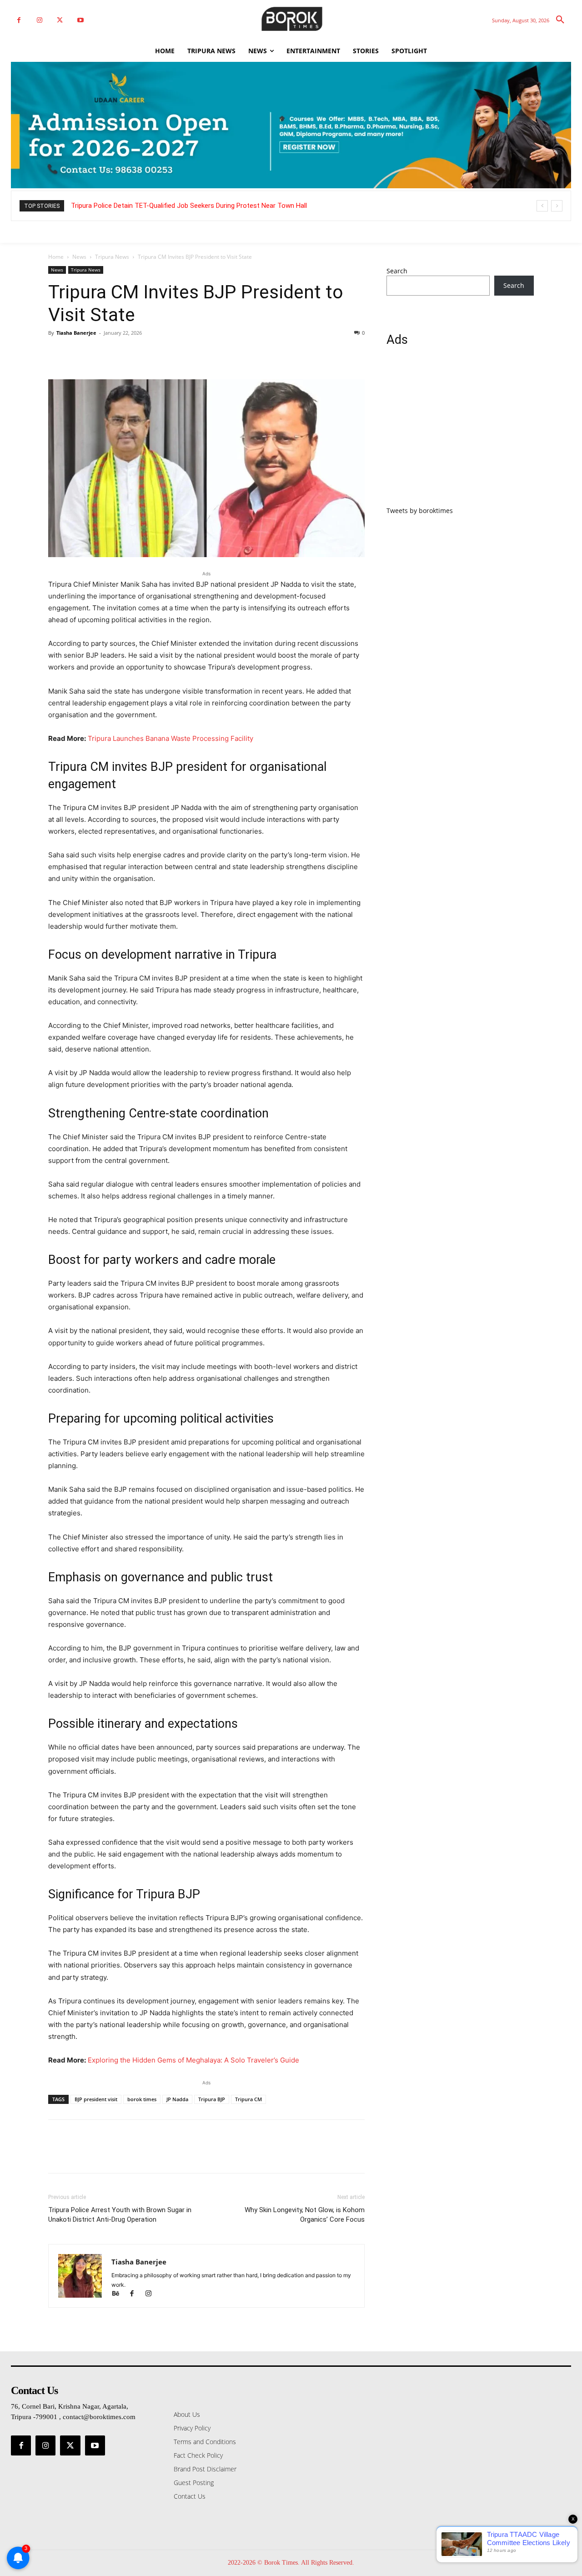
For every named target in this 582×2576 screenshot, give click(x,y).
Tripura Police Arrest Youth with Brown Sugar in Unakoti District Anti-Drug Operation (120, 2215)
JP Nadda (177, 2099)
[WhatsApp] (120, 353)
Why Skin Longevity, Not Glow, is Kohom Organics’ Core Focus (305, 2215)
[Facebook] (19, 20)
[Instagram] (39, 20)
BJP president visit (96, 2099)
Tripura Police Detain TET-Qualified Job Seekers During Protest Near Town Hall (189, 206)
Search (397, 271)
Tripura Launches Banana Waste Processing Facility (171, 738)
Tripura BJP (212, 2099)
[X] (60, 20)
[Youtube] (80, 20)
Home (56, 257)
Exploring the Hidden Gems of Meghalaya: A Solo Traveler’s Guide (193, 2060)
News (79, 257)
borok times (142, 2099)
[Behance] (120, 2294)
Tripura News (112, 257)
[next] (557, 206)
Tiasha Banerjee (76, 333)
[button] (560, 20)
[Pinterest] (99, 353)
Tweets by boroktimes (420, 511)
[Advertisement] (460, 432)
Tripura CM (248, 2099)
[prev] (542, 206)
